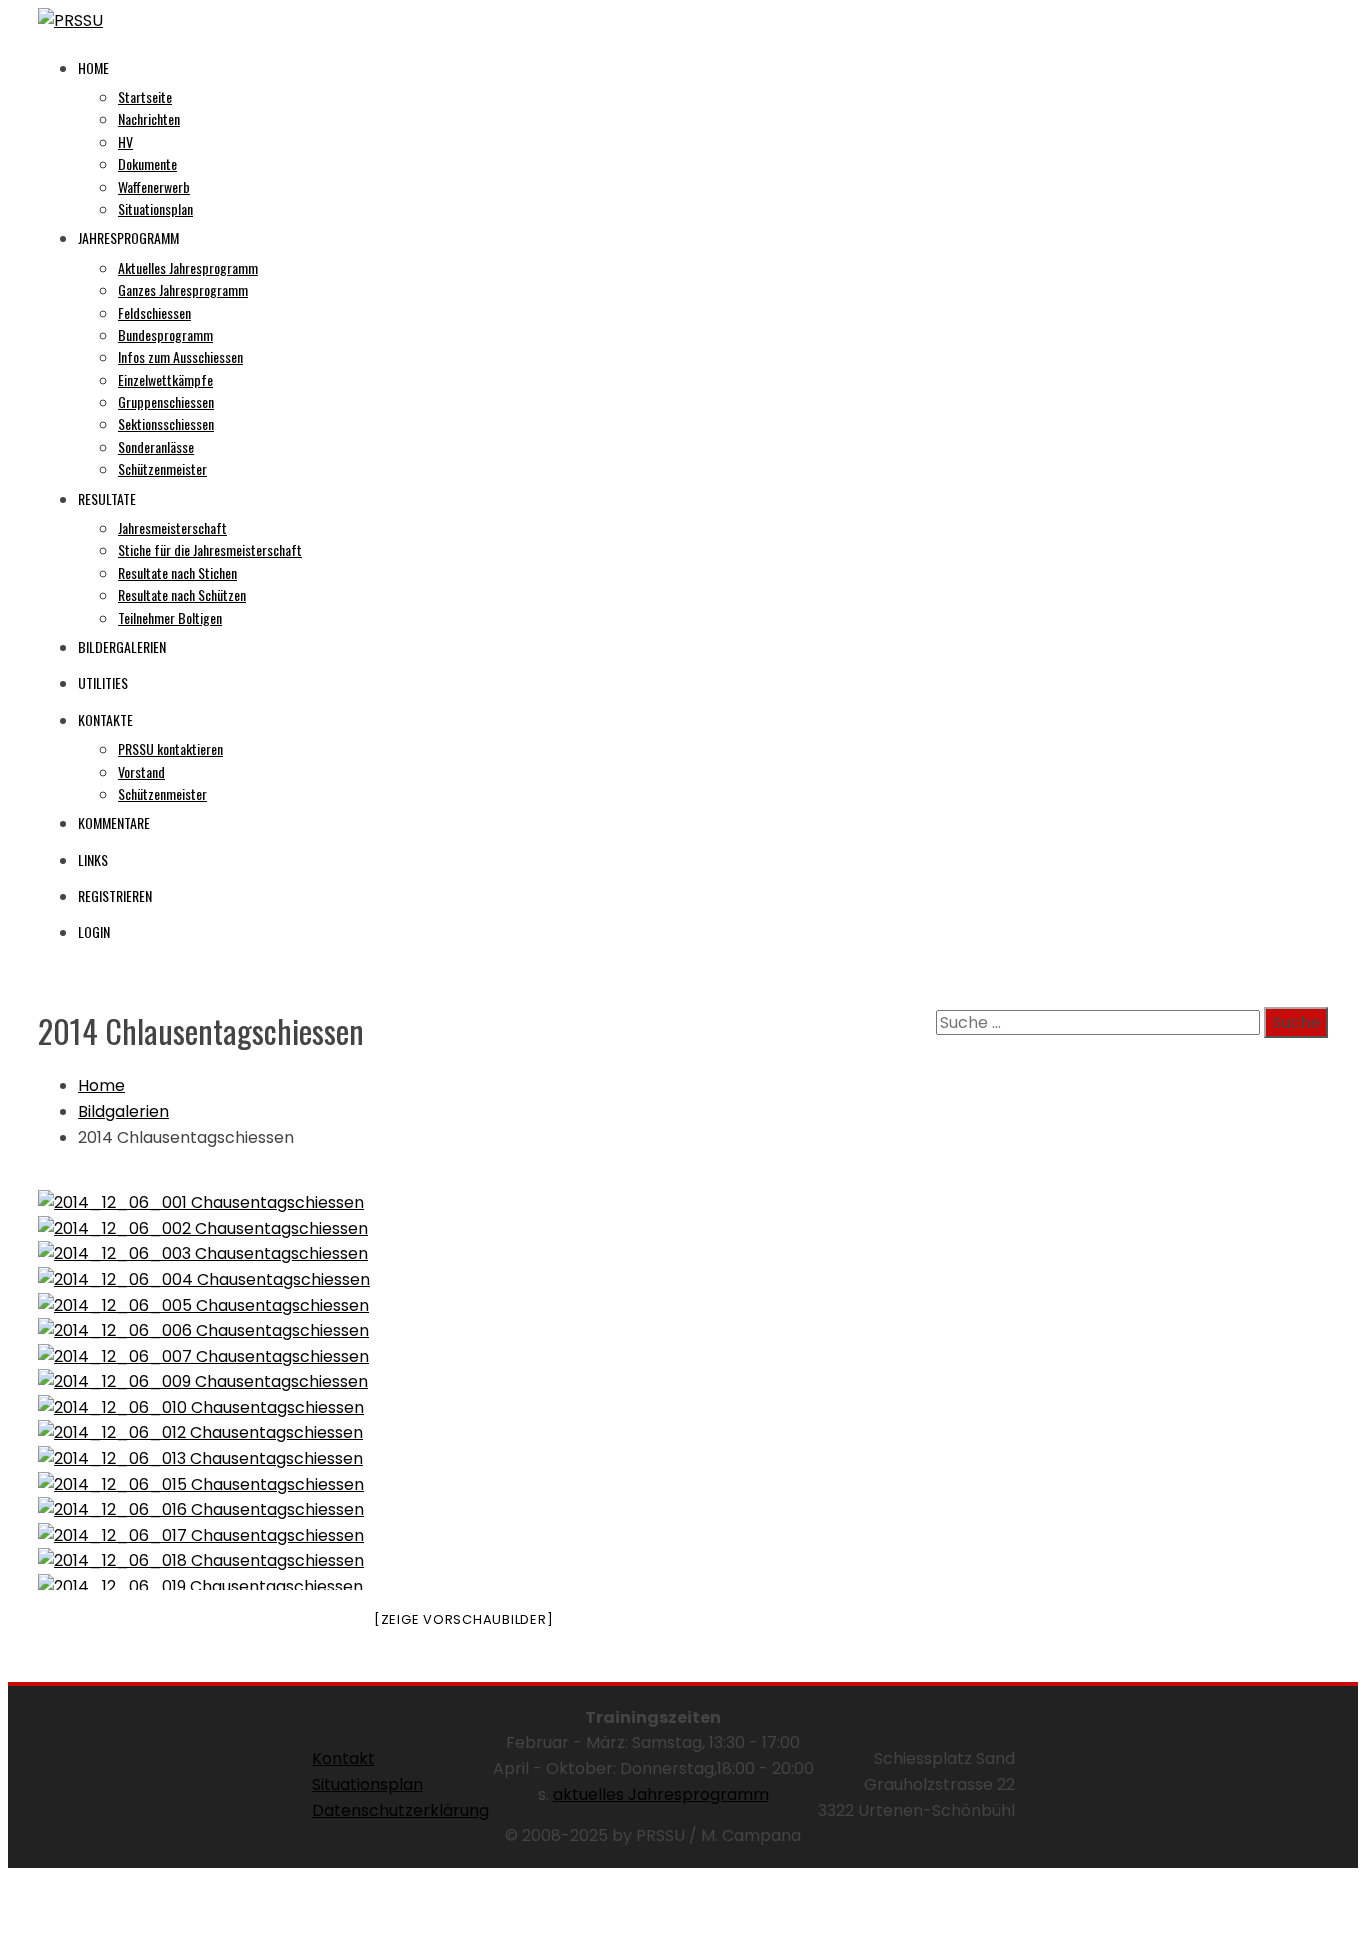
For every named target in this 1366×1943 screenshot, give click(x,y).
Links (93, 859)
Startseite (145, 96)
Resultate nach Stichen (177, 572)
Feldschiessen (154, 312)
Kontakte (105, 719)
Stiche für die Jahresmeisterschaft (210, 549)
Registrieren (115, 895)
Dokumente (147, 163)
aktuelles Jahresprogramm (661, 1794)
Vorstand (141, 771)
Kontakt (343, 1758)
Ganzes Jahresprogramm (183, 289)
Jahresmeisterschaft (172, 527)
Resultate (107, 498)
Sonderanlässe (156, 446)
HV (125, 141)
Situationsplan (155, 208)
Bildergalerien (122, 646)
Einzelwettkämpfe (165, 379)
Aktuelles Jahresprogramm (188, 267)
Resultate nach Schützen (182, 594)
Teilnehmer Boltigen (170, 617)
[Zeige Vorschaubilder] (464, 1619)
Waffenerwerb (154, 186)
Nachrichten (149, 118)
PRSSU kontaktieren (170, 748)
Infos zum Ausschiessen (180, 356)
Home (93, 67)
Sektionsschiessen (166, 423)
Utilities (103, 682)
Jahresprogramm (128, 237)
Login (94, 931)
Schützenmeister (162, 468)
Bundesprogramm (165, 334)
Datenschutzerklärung (400, 1810)
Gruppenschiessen (166, 401)
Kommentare (114, 822)
